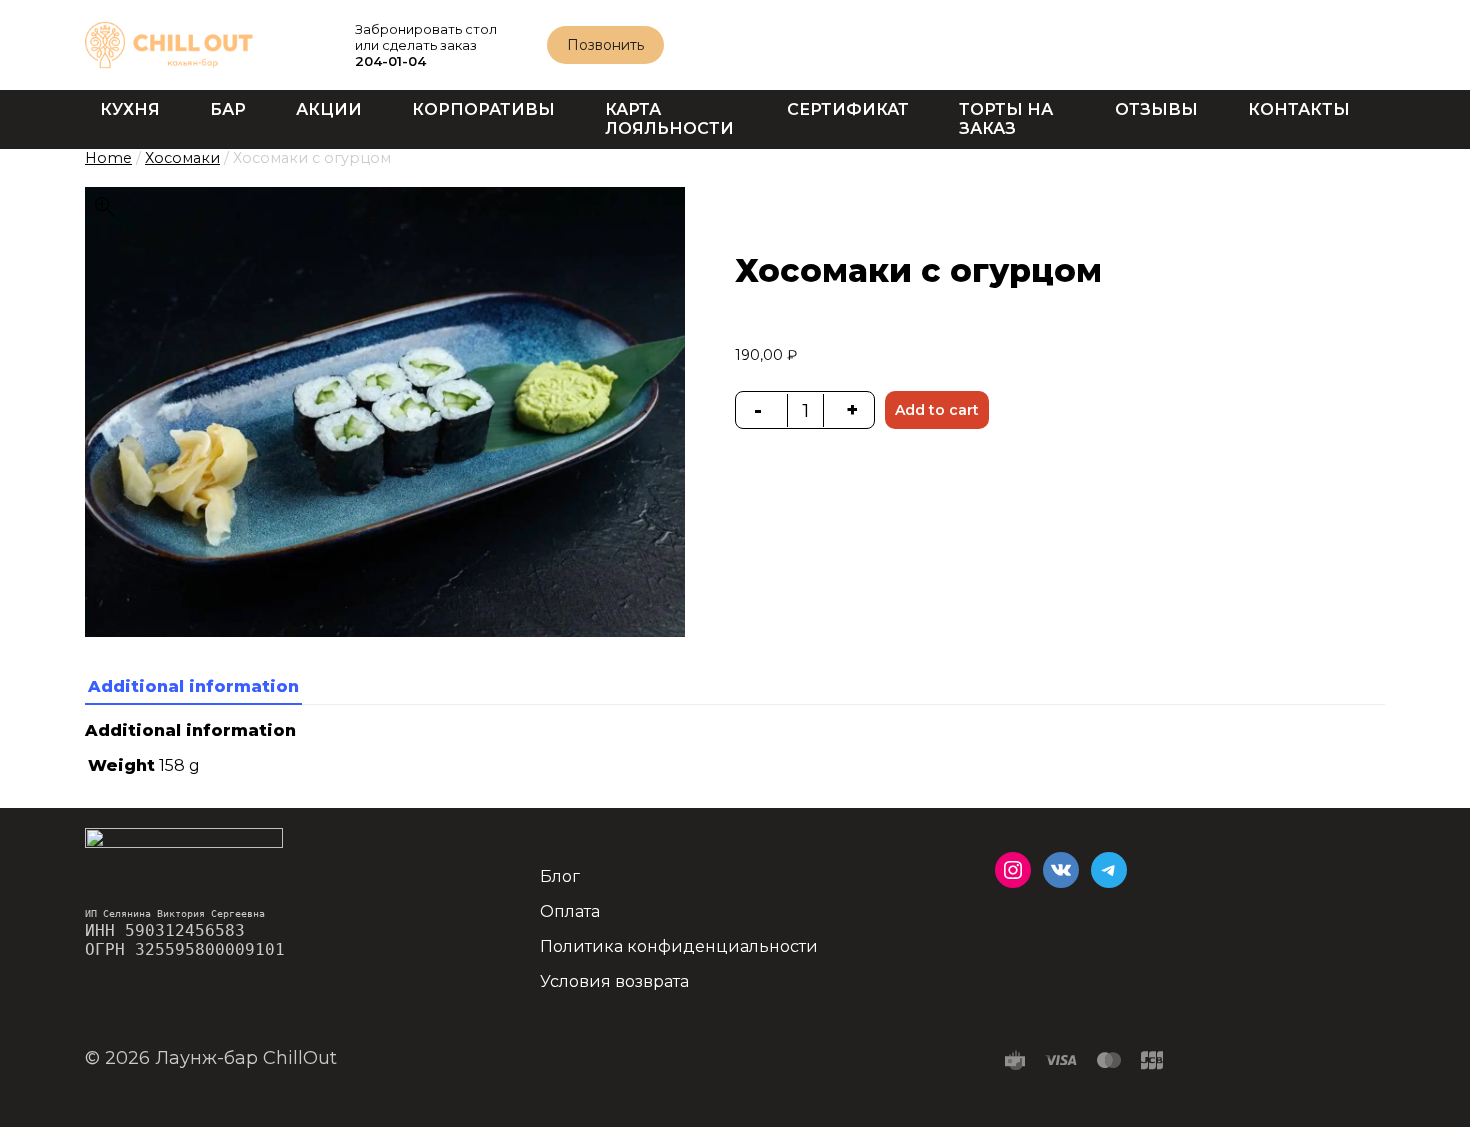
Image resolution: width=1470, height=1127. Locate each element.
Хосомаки (182, 158)
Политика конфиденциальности (679, 946)
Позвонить (605, 45)
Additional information (193, 686)
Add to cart (937, 410)
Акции (329, 109)
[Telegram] (1109, 870)
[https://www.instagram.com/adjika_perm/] (1013, 870)
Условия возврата (614, 981)
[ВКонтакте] (1061, 870)
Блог (560, 876)
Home (108, 158)
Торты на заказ (1006, 119)
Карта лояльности (669, 119)
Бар (228, 109)
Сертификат (848, 109)
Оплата (570, 911)
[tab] (198, 681)
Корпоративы (483, 109)
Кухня (130, 109)
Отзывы (1156, 109)
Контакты (1299, 109)
